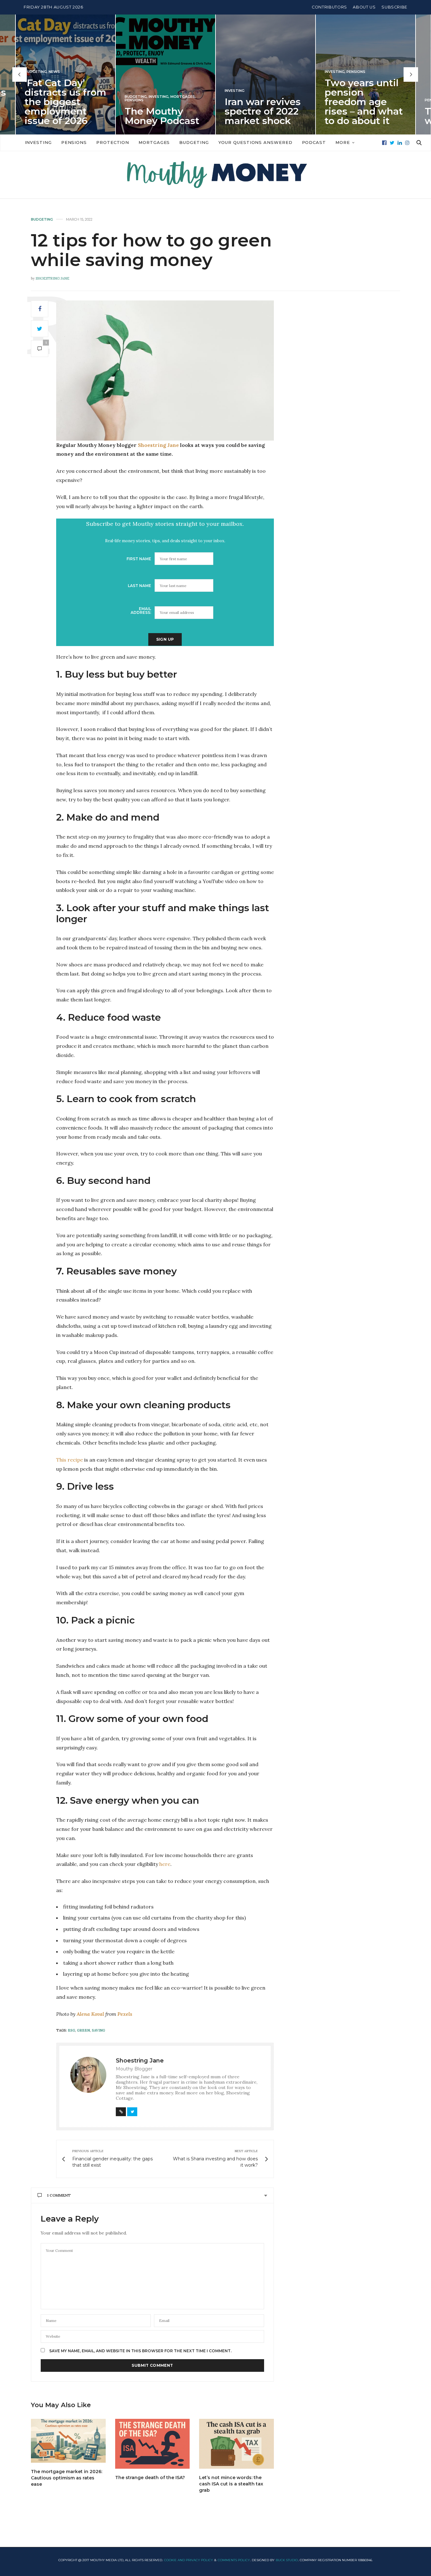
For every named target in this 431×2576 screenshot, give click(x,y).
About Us (364, 7)
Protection (113, 142)
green (83, 2030)
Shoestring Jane (53, 278)
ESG (71, 2030)
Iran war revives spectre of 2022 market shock (163, 111)
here (165, 1864)
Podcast (314, 142)
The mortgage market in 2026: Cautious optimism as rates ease (67, 2478)
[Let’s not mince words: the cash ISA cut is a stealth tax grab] (236, 2444)
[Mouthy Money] (215, 175)
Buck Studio (287, 2560)
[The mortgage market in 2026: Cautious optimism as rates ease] (68, 2441)
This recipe (70, 1460)
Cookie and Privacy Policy (189, 2560)
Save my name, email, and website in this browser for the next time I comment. (140, 2351)
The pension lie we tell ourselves (365, 116)
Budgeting (36, 97)
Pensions (34, 100)
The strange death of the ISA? (150, 2478)
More (343, 142)
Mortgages (83, 97)
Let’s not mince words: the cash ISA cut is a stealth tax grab (231, 2484)
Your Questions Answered (255, 142)
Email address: (141, 611)
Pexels (125, 2014)
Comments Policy (234, 2560)
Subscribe (394, 7)
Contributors (329, 7)
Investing (59, 97)
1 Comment (59, 2195)
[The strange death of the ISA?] (153, 2444)
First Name (139, 559)
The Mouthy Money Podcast (62, 116)
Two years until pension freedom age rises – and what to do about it (264, 102)
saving (98, 2030)
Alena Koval (90, 2014)
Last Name (139, 586)
